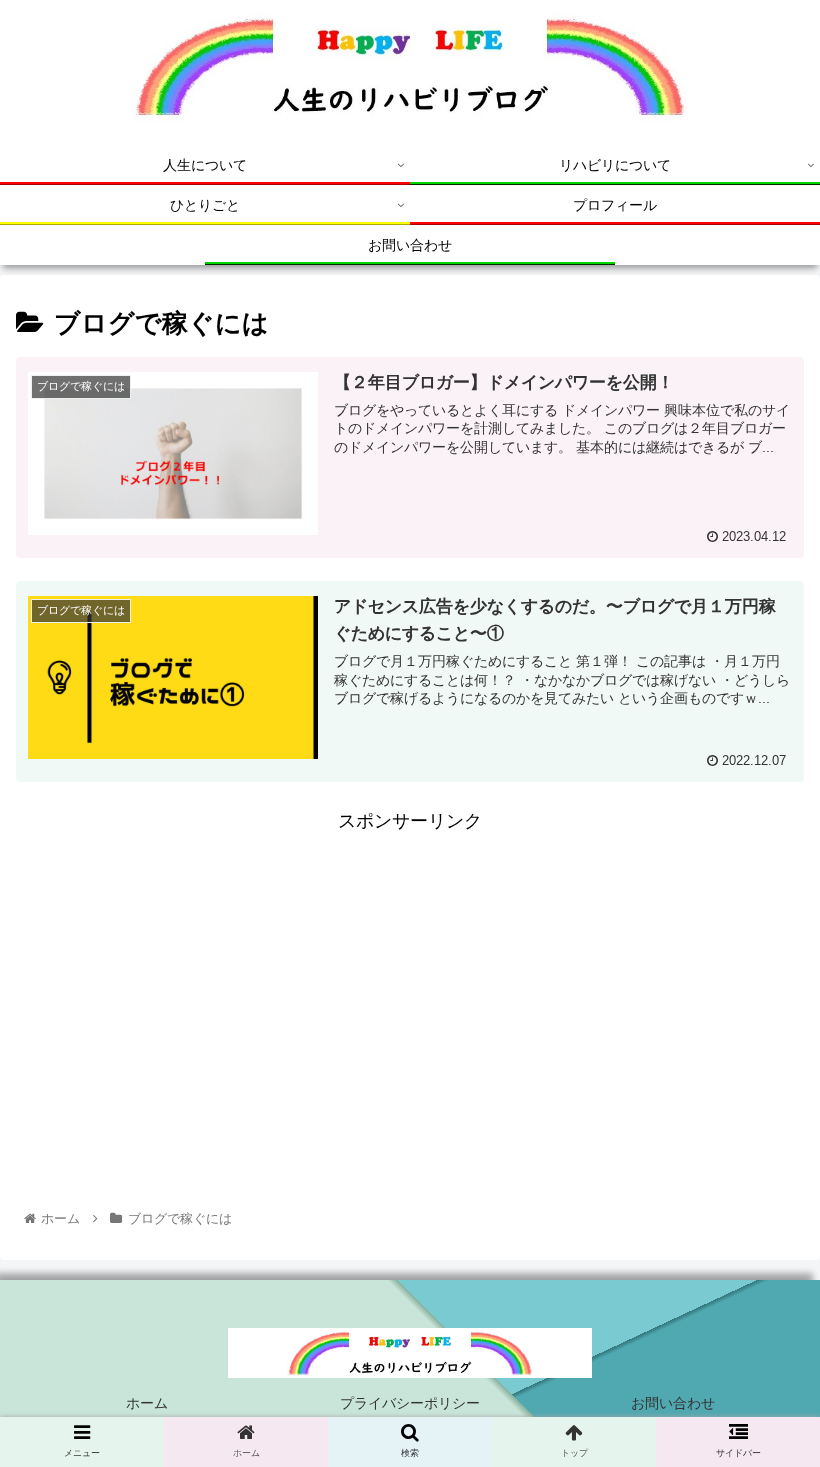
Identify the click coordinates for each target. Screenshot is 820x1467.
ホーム (147, 1403)
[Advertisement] (410, 978)
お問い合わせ (673, 1403)
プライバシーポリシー (410, 1403)
